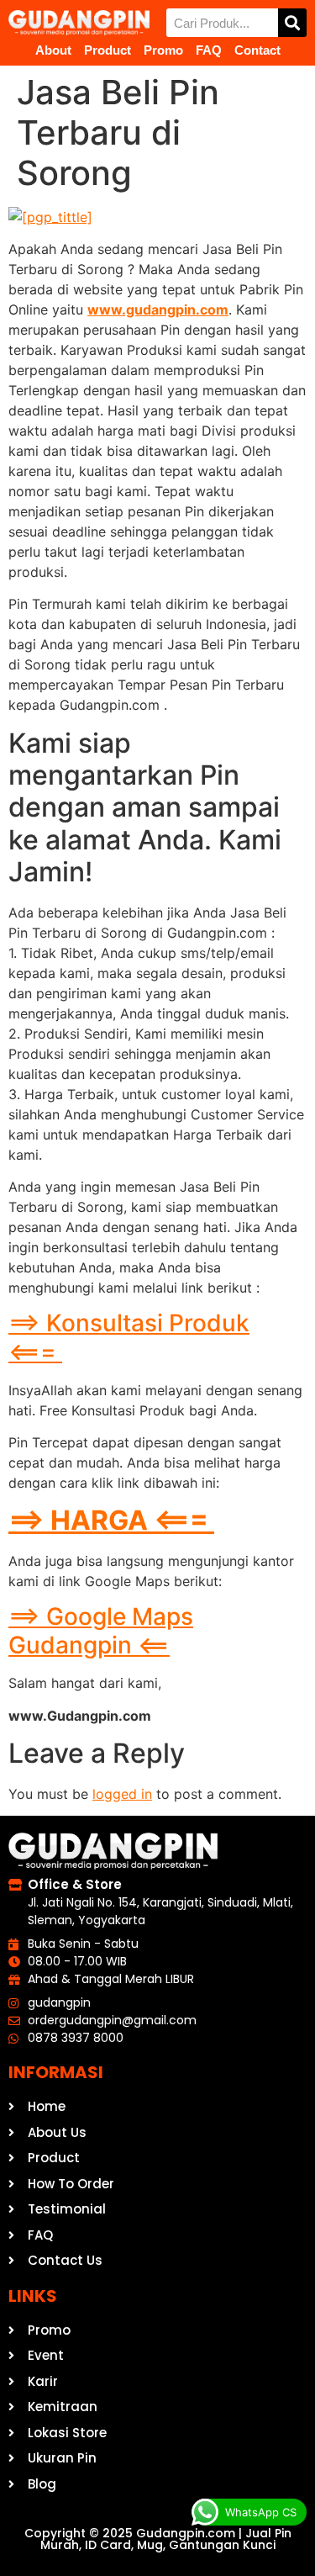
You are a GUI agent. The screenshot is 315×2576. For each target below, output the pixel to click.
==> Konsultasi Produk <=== (129, 1337)
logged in (122, 1794)
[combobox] (223, 23)
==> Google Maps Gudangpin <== (101, 1631)
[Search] (292, 23)
